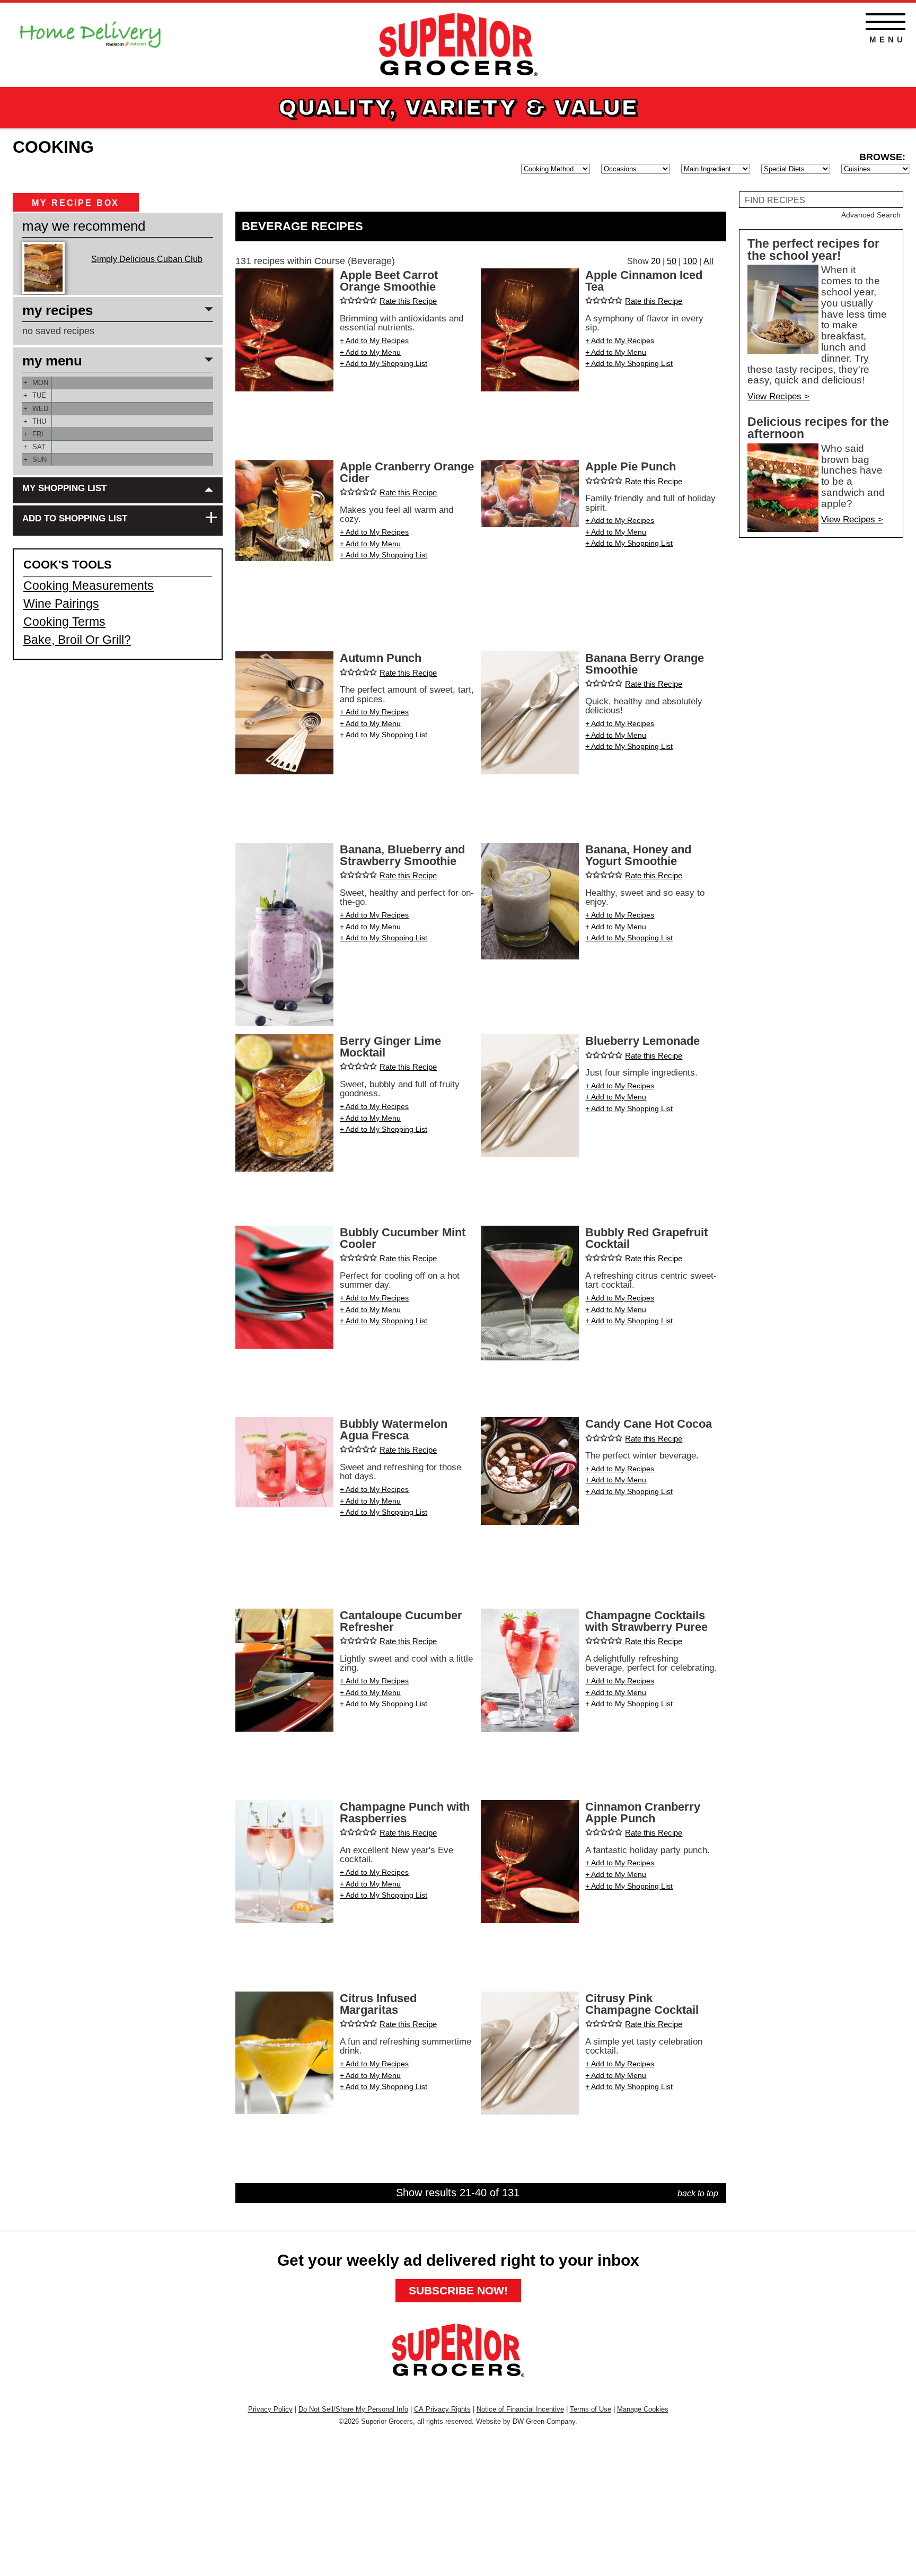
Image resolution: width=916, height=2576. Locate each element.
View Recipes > (778, 396)
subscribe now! (458, 2290)
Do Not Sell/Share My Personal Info (353, 2409)
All (708, 261)
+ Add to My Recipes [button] (374, 340)
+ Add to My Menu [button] (370, 352)
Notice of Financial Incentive (520, 2409)
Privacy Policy (270, 2409)
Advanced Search (871, 215)
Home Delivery (90, 31)
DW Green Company (544, 2421)
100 (690, 261)
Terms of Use (591, 2409)
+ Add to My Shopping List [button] (384, 363)
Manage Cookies (643, 2409)
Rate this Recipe (408, 301)
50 (672, 261)
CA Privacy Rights (442, 2409)
